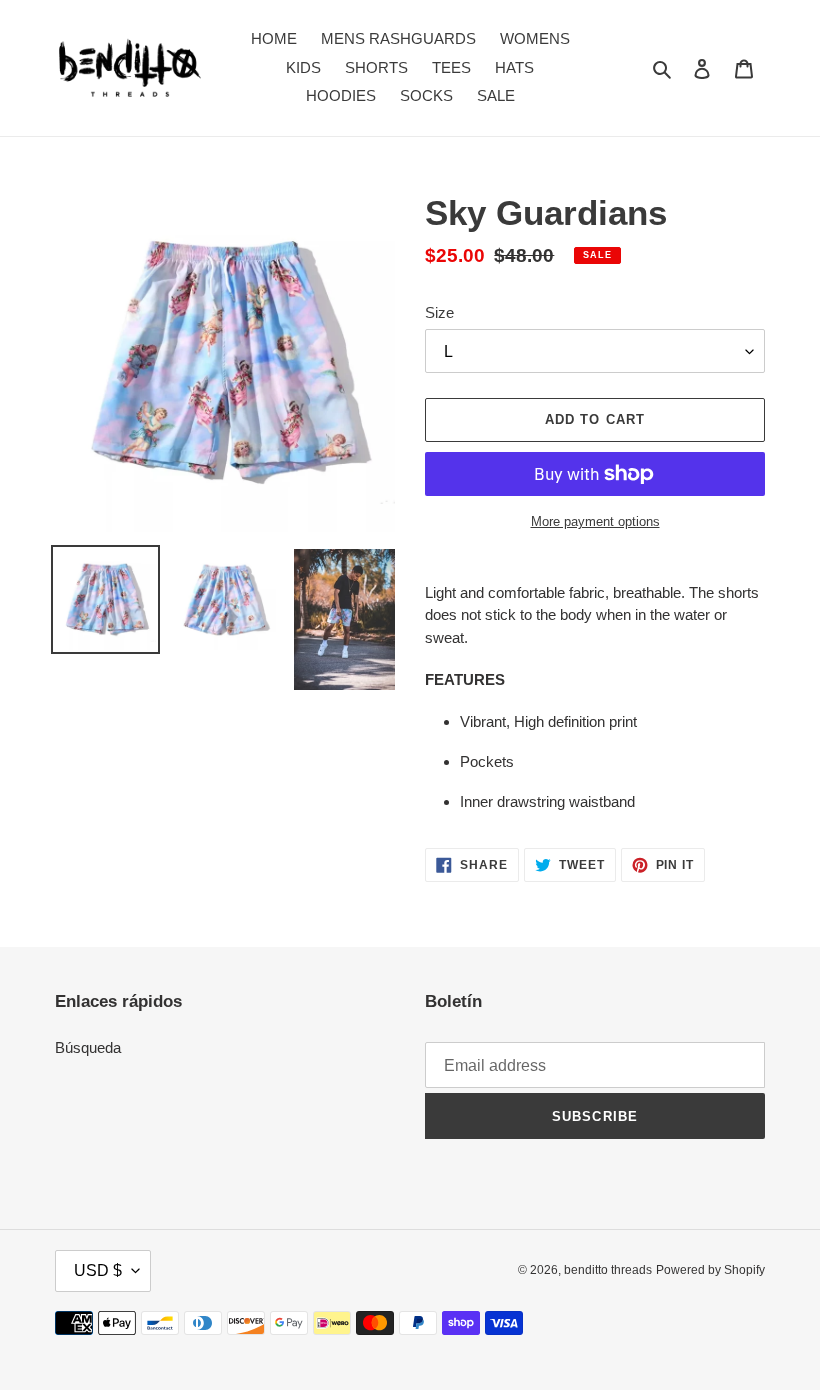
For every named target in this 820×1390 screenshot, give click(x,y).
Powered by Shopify (710, 1270)
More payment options (595, 521)
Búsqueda (88, 1047)
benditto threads (608, 1270)
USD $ (98, 1270)
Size (439, 312)
